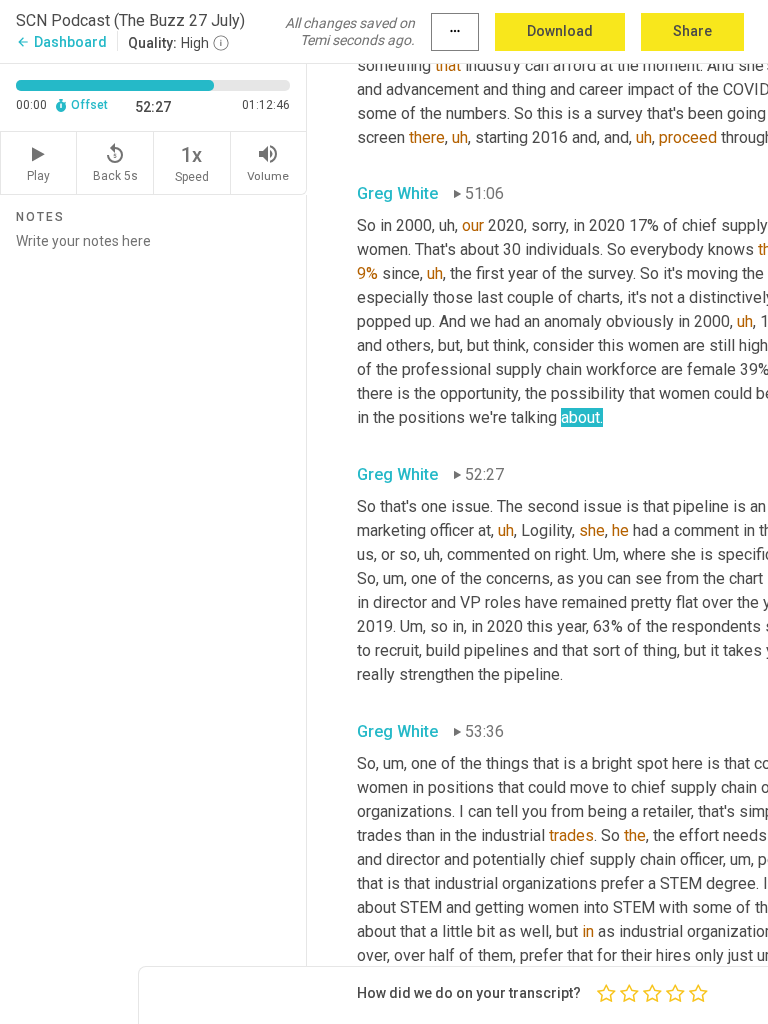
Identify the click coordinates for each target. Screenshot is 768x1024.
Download (560, 31)
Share (692, 31)
